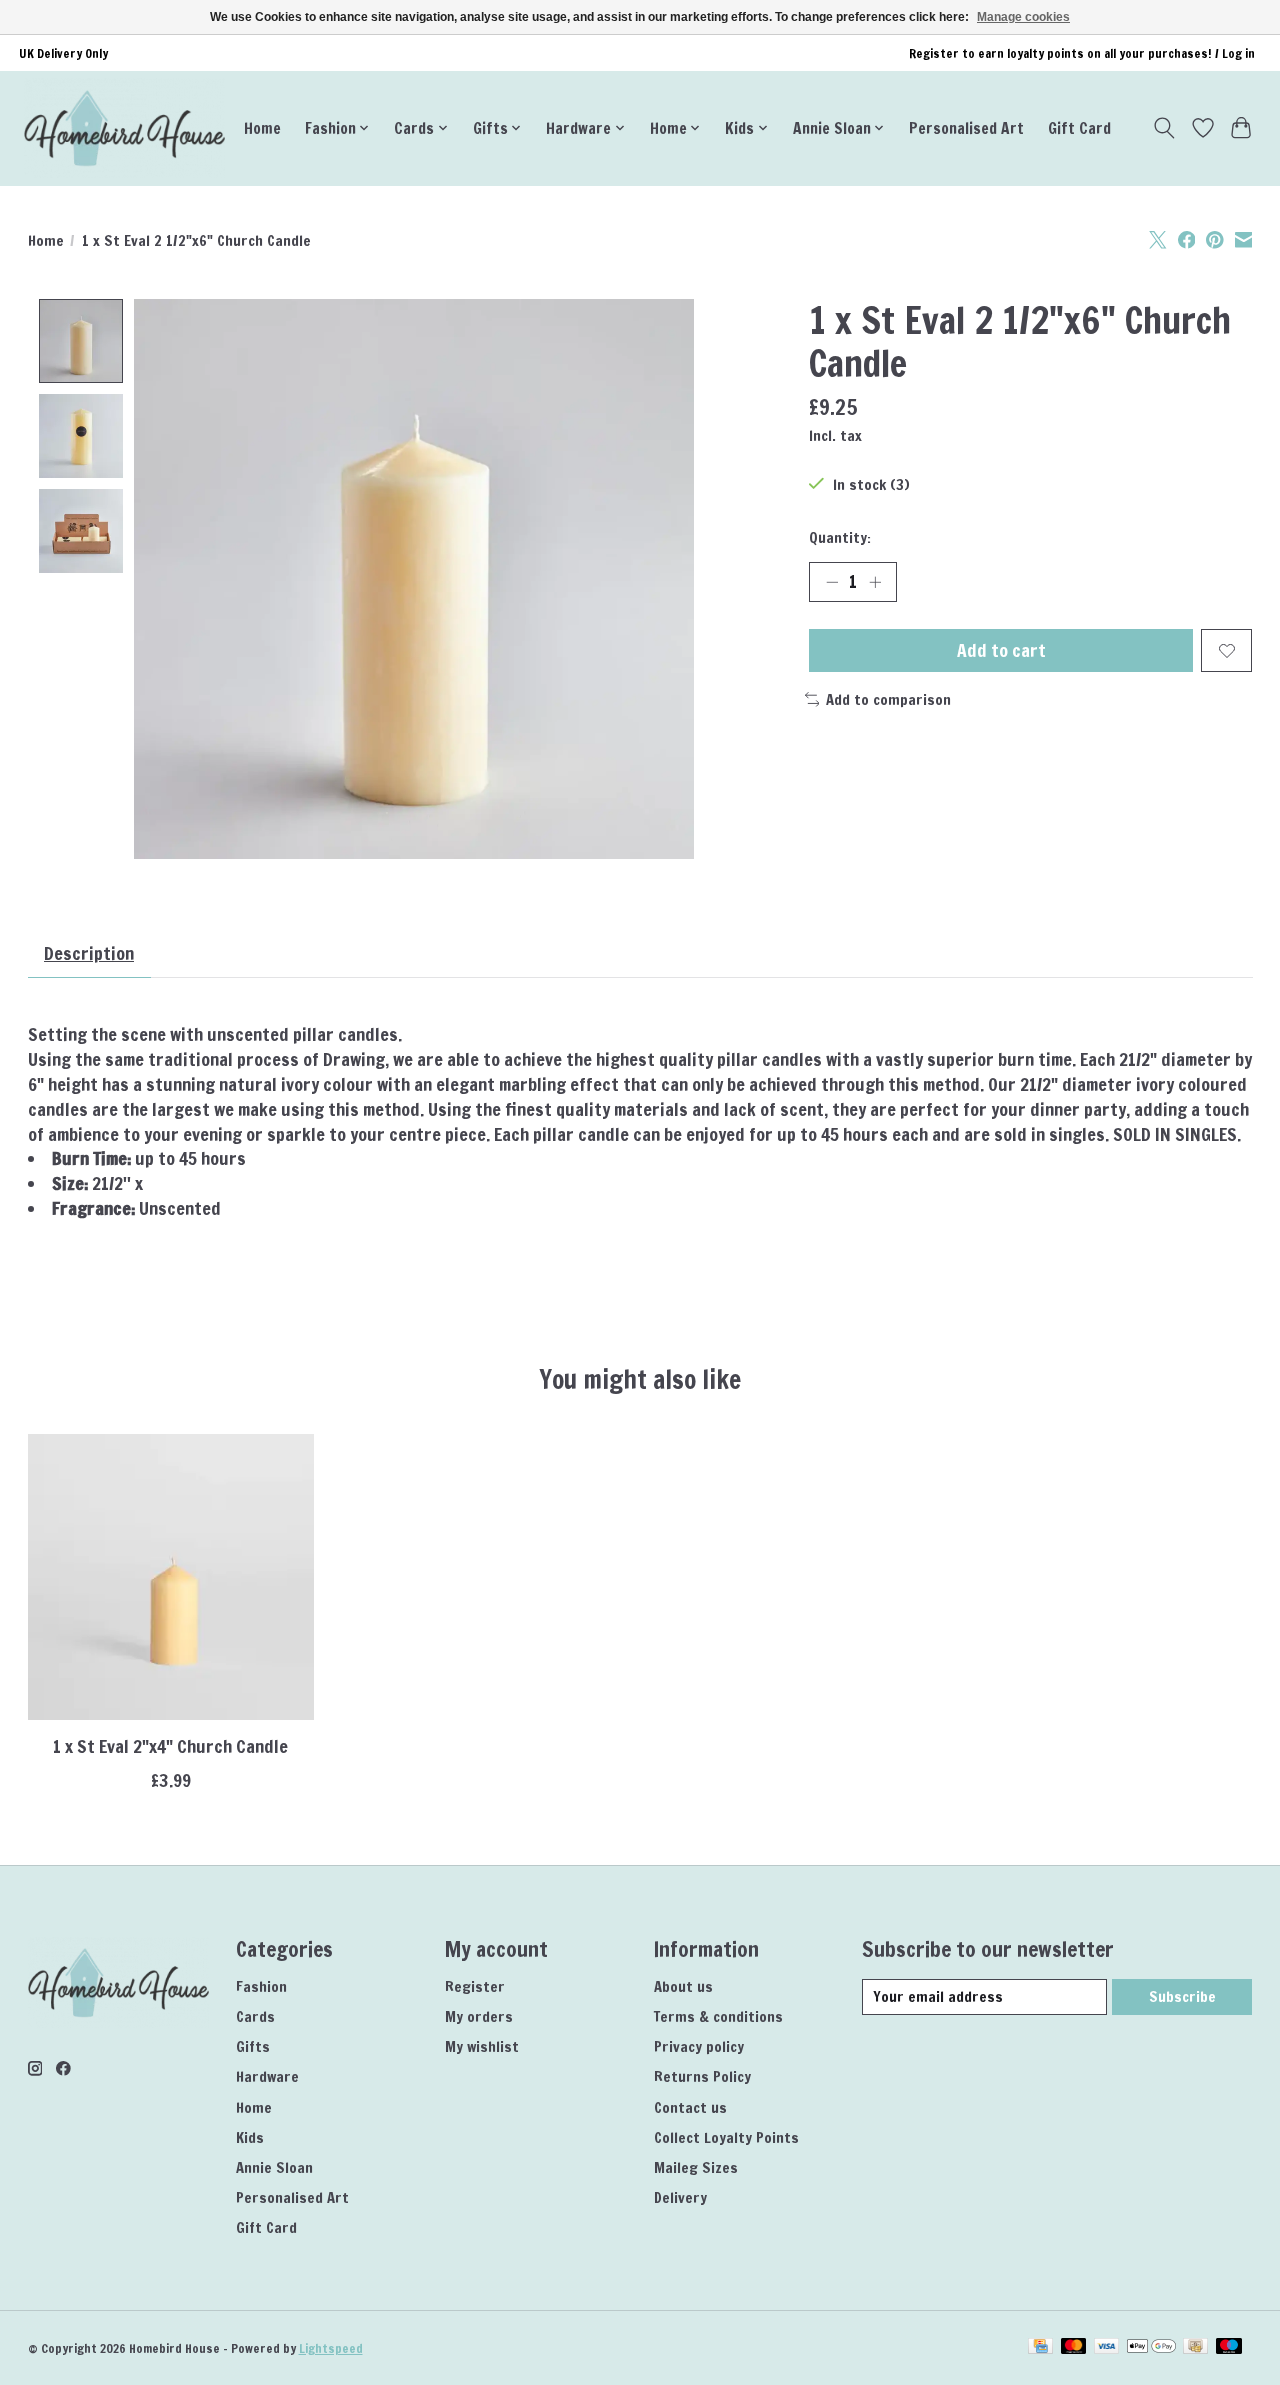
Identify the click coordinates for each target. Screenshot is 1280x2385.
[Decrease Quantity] (832, 582)
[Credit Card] (1040, 2348)
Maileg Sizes (696, 2167)
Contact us (690, 2107)
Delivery (680, 2197)
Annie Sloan (274, 2167)
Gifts (253, 2046)
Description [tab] (89, 953)
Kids (250, 2137)
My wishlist (482, 2046)
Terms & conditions (718, 2016)
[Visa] (1107, 2348)
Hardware (267, 2076)
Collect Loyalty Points (726, 2137)
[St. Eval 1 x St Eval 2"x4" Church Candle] (171, 1577)
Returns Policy (702, 2076)
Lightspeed (331, 2348)
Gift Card (1079, 128)
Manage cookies (1023, 17)
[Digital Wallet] (1151, 2348)
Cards (255, 2016)
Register (475, 1986)
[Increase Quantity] (875, 582)
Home (262, 128)
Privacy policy (699, 2046)
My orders (479, 2016)
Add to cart (1001, 650)
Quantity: (840, 537)
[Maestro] (1229, 2348)
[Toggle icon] (1163, 128)
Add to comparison (888, 699)
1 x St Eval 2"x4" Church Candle (170, 1746)
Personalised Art (966, 128)
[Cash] (1195, 2348)
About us (683, 1986)
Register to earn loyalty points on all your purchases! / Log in (1082, 53)
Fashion (261, 1986)
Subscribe (1182, 1996)
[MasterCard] (1074, 2348)
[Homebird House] (124, 128)
